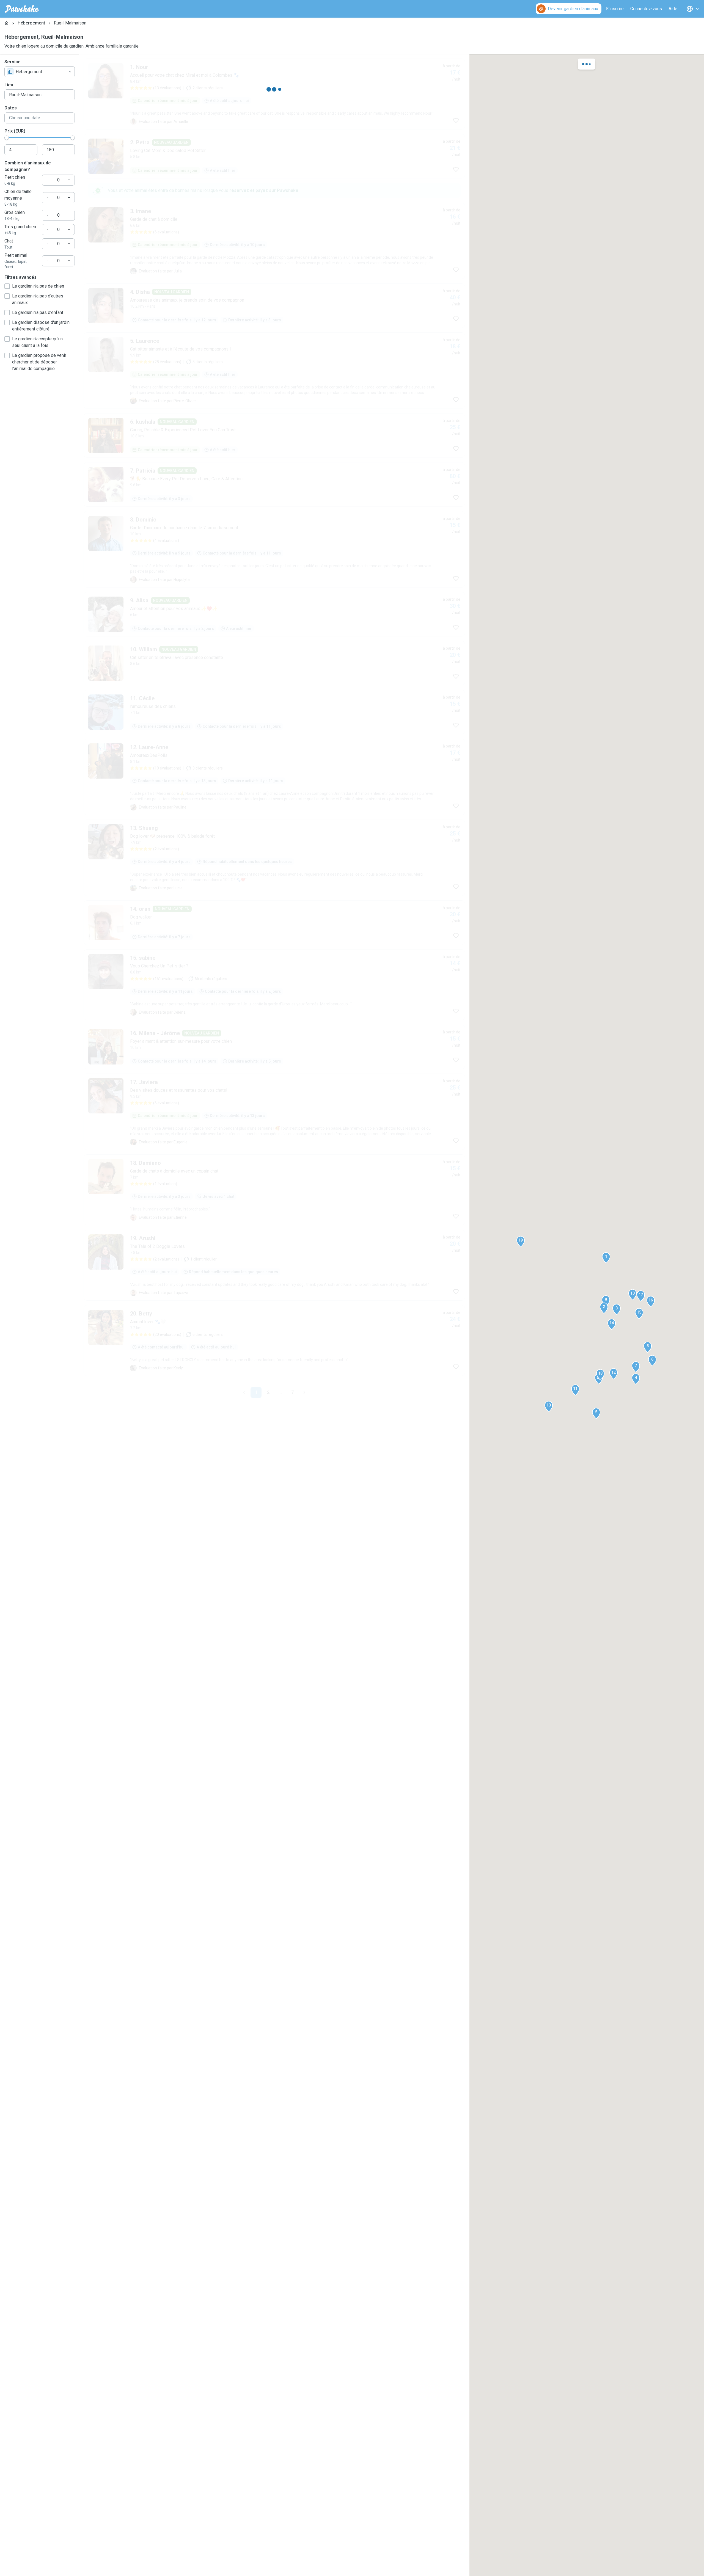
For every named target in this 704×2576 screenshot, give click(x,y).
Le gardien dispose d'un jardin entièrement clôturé (41, 326)
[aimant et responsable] (274, 246)
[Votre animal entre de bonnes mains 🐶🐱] (274, 1038)
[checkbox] (7, 286)
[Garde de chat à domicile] (274, 555)
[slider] (7, 138)
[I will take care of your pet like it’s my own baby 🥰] (274, 973)
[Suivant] (304, 1388)
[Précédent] (244, 1388)
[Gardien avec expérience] (274, 1349)
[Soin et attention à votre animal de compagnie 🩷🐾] (274, 1235)
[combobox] (40, 72)
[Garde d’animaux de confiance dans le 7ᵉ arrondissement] (274, 895)
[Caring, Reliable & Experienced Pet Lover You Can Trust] (274, 765)
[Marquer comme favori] (456, 120)
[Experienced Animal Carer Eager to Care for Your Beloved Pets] (274, 1155)
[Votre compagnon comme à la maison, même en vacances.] (274, 159)
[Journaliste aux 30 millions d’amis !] (274, 490)
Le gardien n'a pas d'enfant (38, 312)
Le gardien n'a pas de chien (38, 286)
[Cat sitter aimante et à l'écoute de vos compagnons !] (274, 685)
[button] (606, 1258)
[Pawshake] (22, 9)
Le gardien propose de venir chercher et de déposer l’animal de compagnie (39, 362)
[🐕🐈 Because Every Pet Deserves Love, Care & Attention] (274, 830)
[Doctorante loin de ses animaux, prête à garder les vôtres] (274, 311)
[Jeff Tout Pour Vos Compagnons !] (274, 376)
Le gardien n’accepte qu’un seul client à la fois (37, 342)
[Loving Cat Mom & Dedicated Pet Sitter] (274, 441)
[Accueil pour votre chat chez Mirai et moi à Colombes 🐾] (274, 94)
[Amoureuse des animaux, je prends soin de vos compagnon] (274, 620)
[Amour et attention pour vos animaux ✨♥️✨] (274, 1300)
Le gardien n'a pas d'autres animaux (38, 299)
